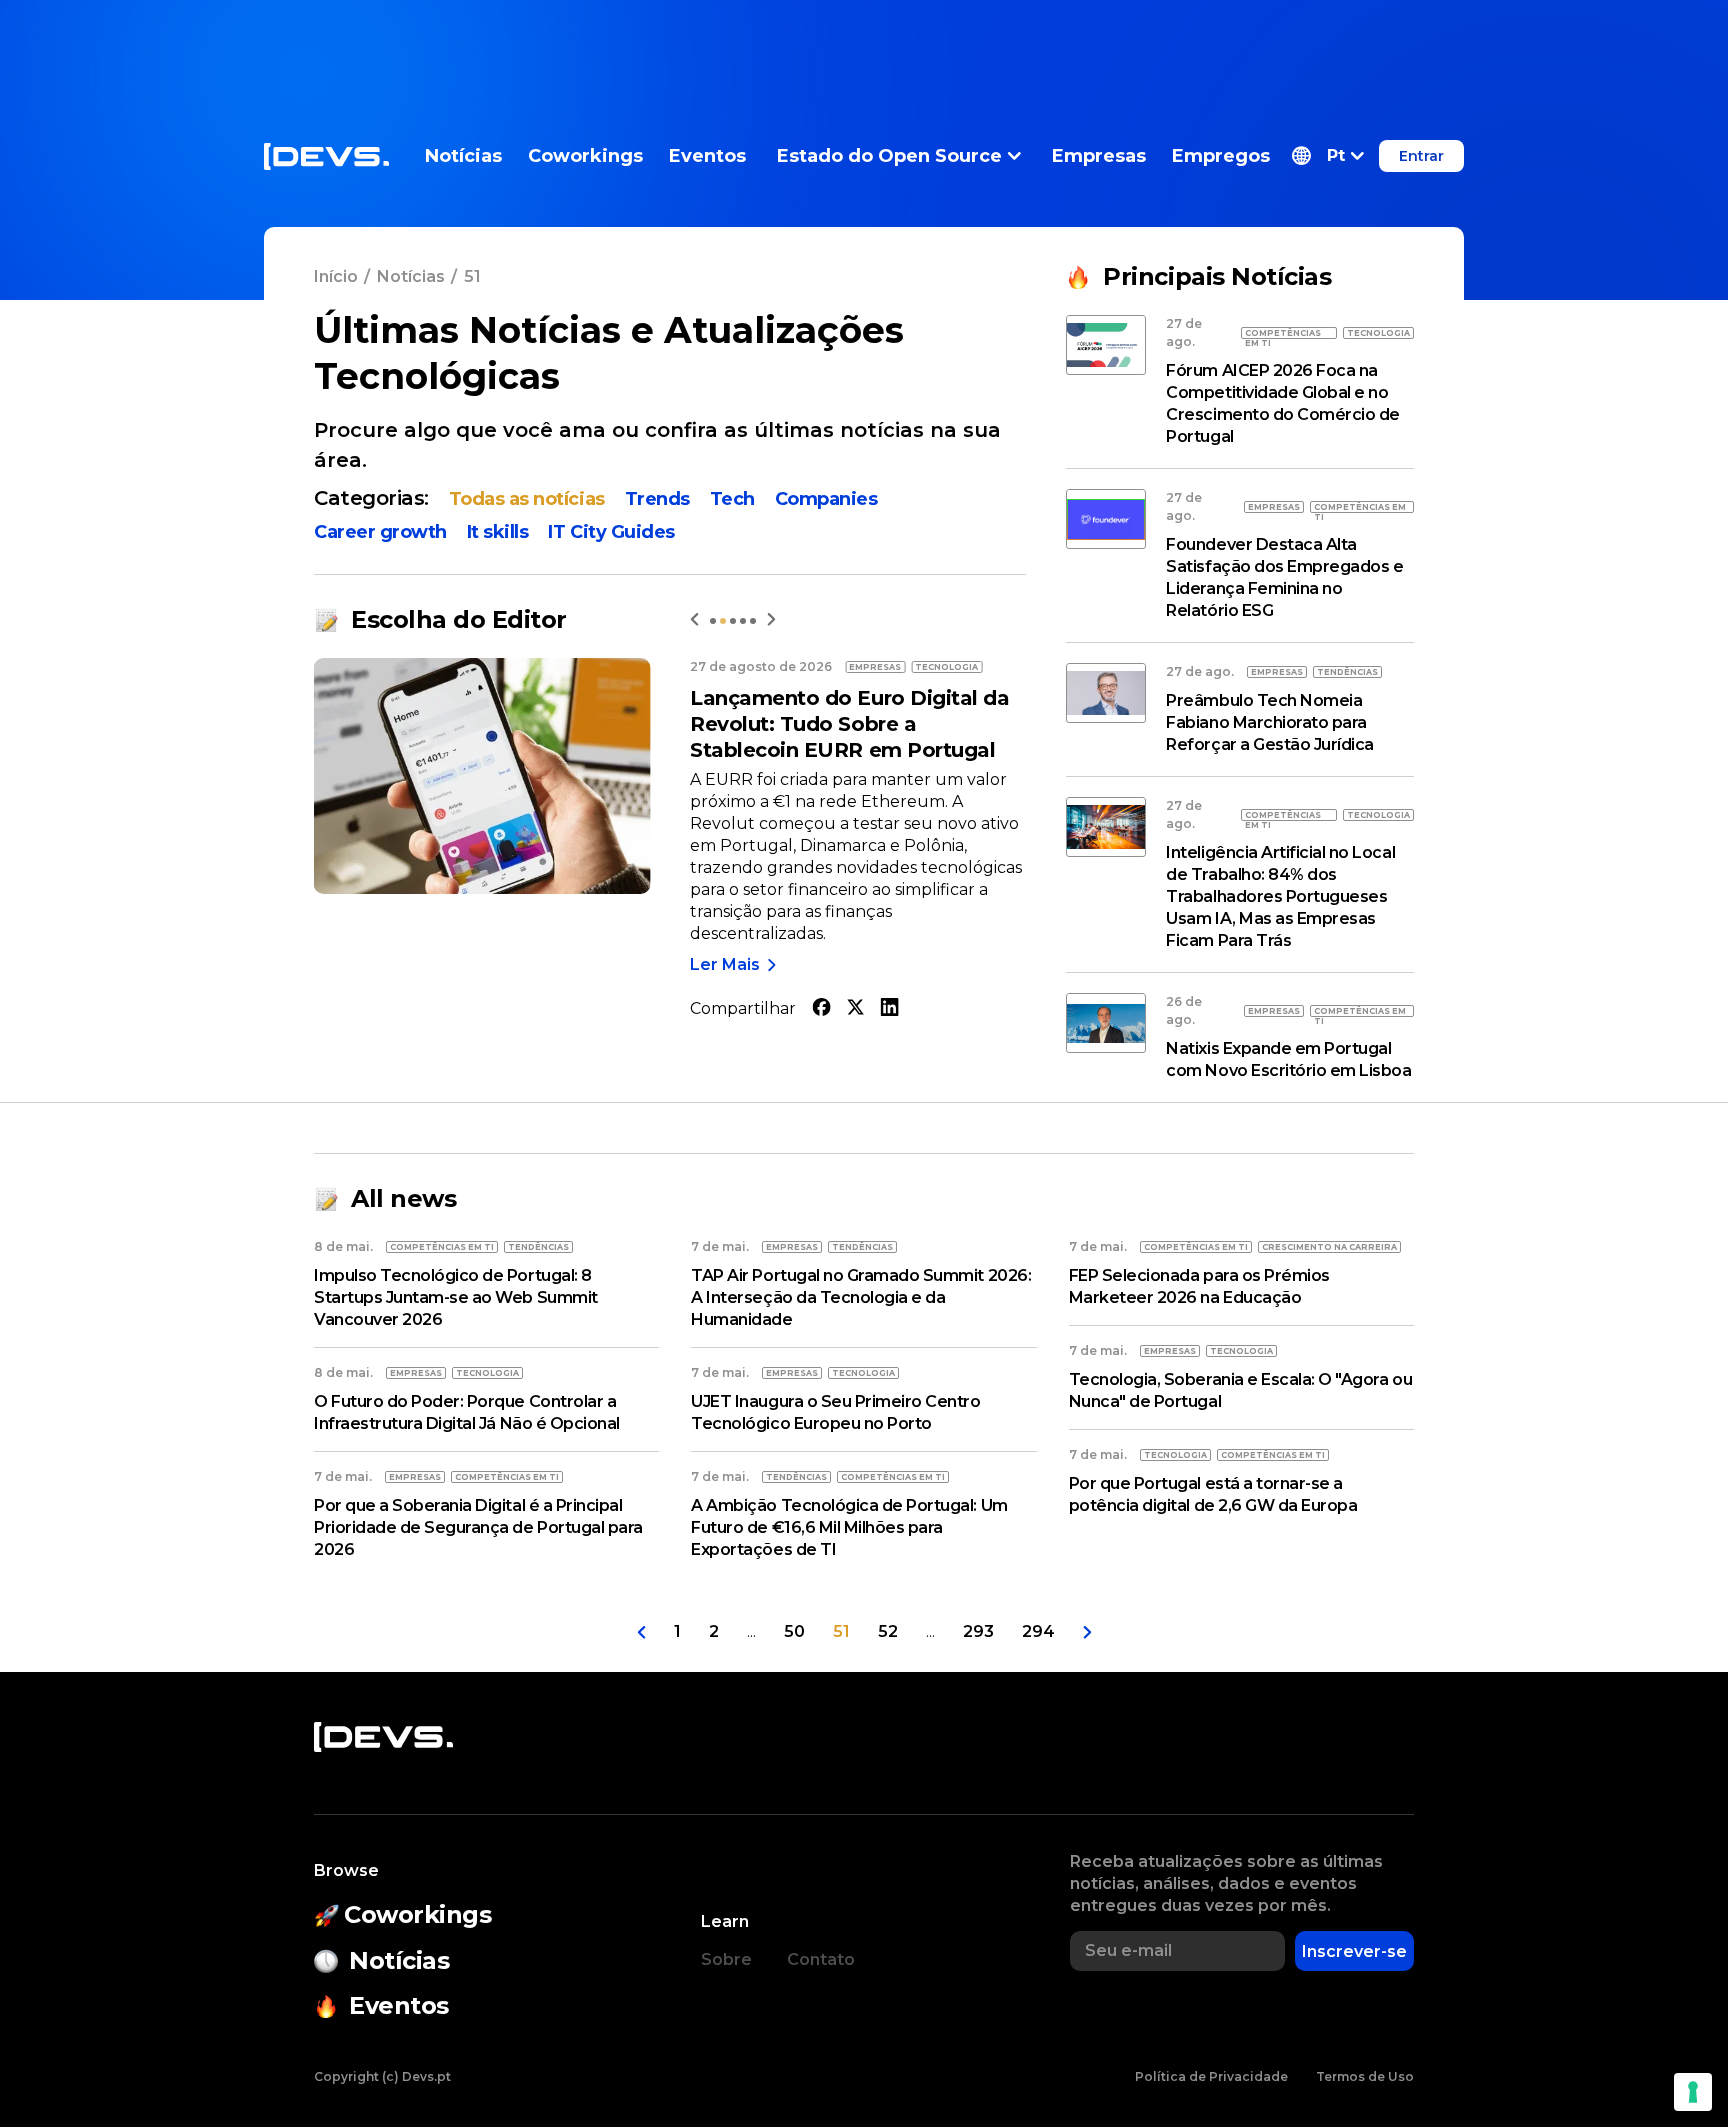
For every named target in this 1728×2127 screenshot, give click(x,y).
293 (978, 1631)
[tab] (713, 621)
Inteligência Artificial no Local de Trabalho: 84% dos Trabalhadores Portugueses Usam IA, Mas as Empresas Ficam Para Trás (1280, 896)
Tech (732, 499)
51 (841, 1631)
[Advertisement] (864, 45)
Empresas (1099, 156)
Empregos (1221, 156)
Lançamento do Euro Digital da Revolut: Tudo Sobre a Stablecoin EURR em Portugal (849, 724)
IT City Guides (611, 532)
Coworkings (585, 156)
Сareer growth (380, 532)
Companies (826, 499)
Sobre (726, 1959)
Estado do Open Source (889, 156)
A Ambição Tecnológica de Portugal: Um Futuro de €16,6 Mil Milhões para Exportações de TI (849, 1527)
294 (1038, 1631)
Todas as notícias (527, 499)
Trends (657, 499)
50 (794, 1631)
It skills (498, 532)
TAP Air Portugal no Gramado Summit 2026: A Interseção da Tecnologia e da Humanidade (861, 1297)
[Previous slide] (694, 619)
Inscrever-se (1354, 1951)
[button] (1328, 156)
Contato (821, 1959)
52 (888, 1631)
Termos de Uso (1365, 2076)
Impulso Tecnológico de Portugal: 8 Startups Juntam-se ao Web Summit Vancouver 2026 (456, 1297)
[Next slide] (771, 619)
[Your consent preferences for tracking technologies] (1693, 2092)
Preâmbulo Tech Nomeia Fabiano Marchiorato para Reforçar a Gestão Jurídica (1270, 722)
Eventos (707, 156)
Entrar (1421, 156)
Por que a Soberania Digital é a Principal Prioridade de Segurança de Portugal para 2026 (478, 1527)
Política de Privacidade (1211, 2076)
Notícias (463, 156)
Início (336, 276)
